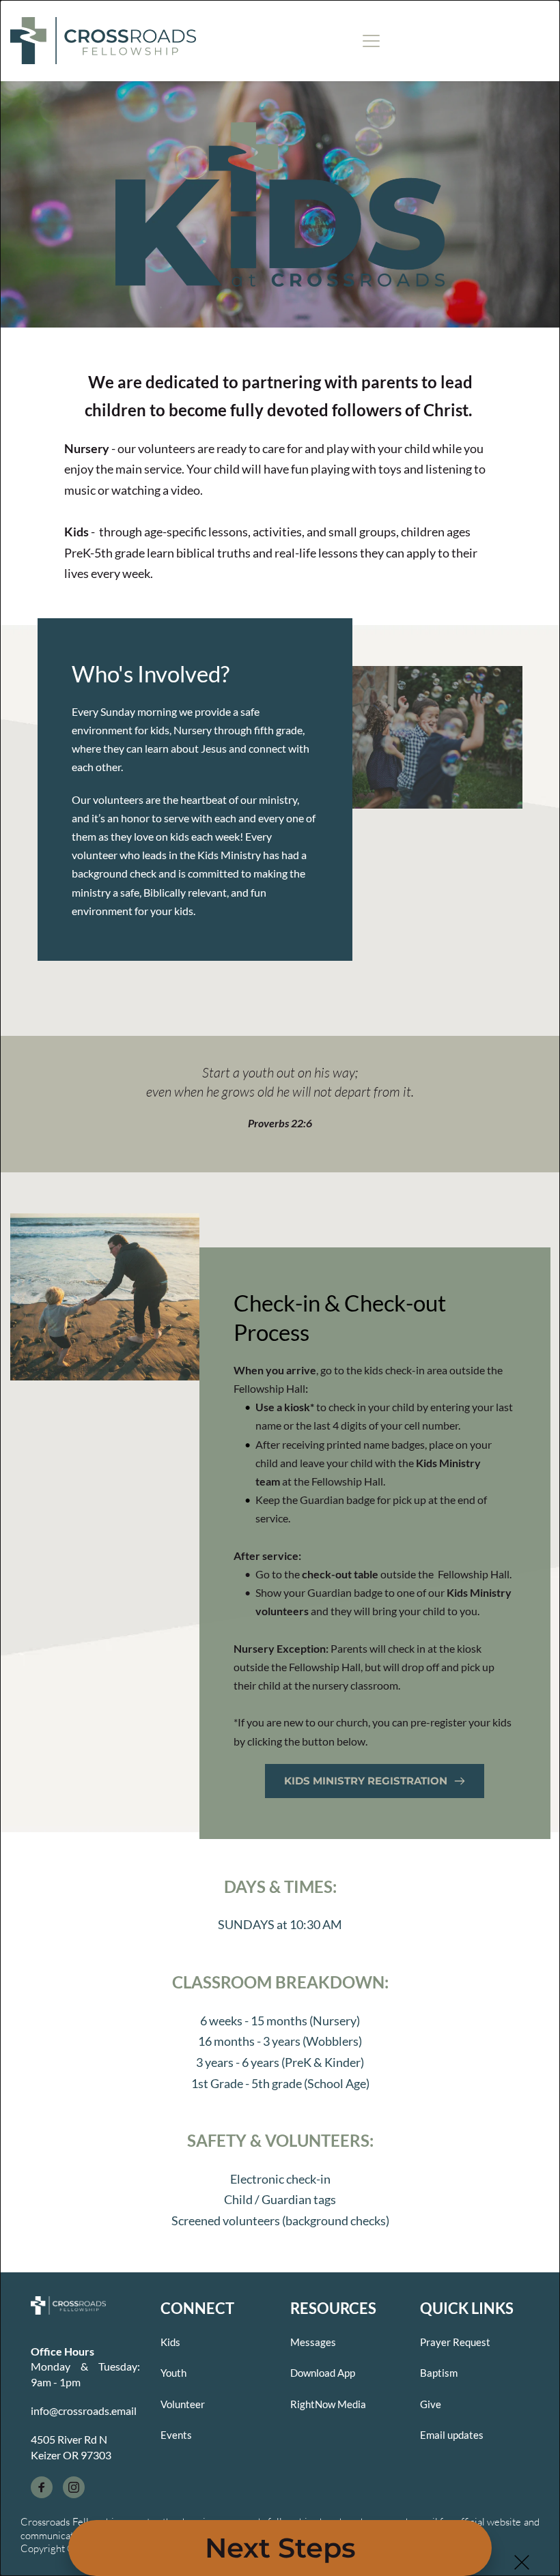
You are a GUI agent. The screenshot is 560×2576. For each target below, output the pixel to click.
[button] (522, 2562)
